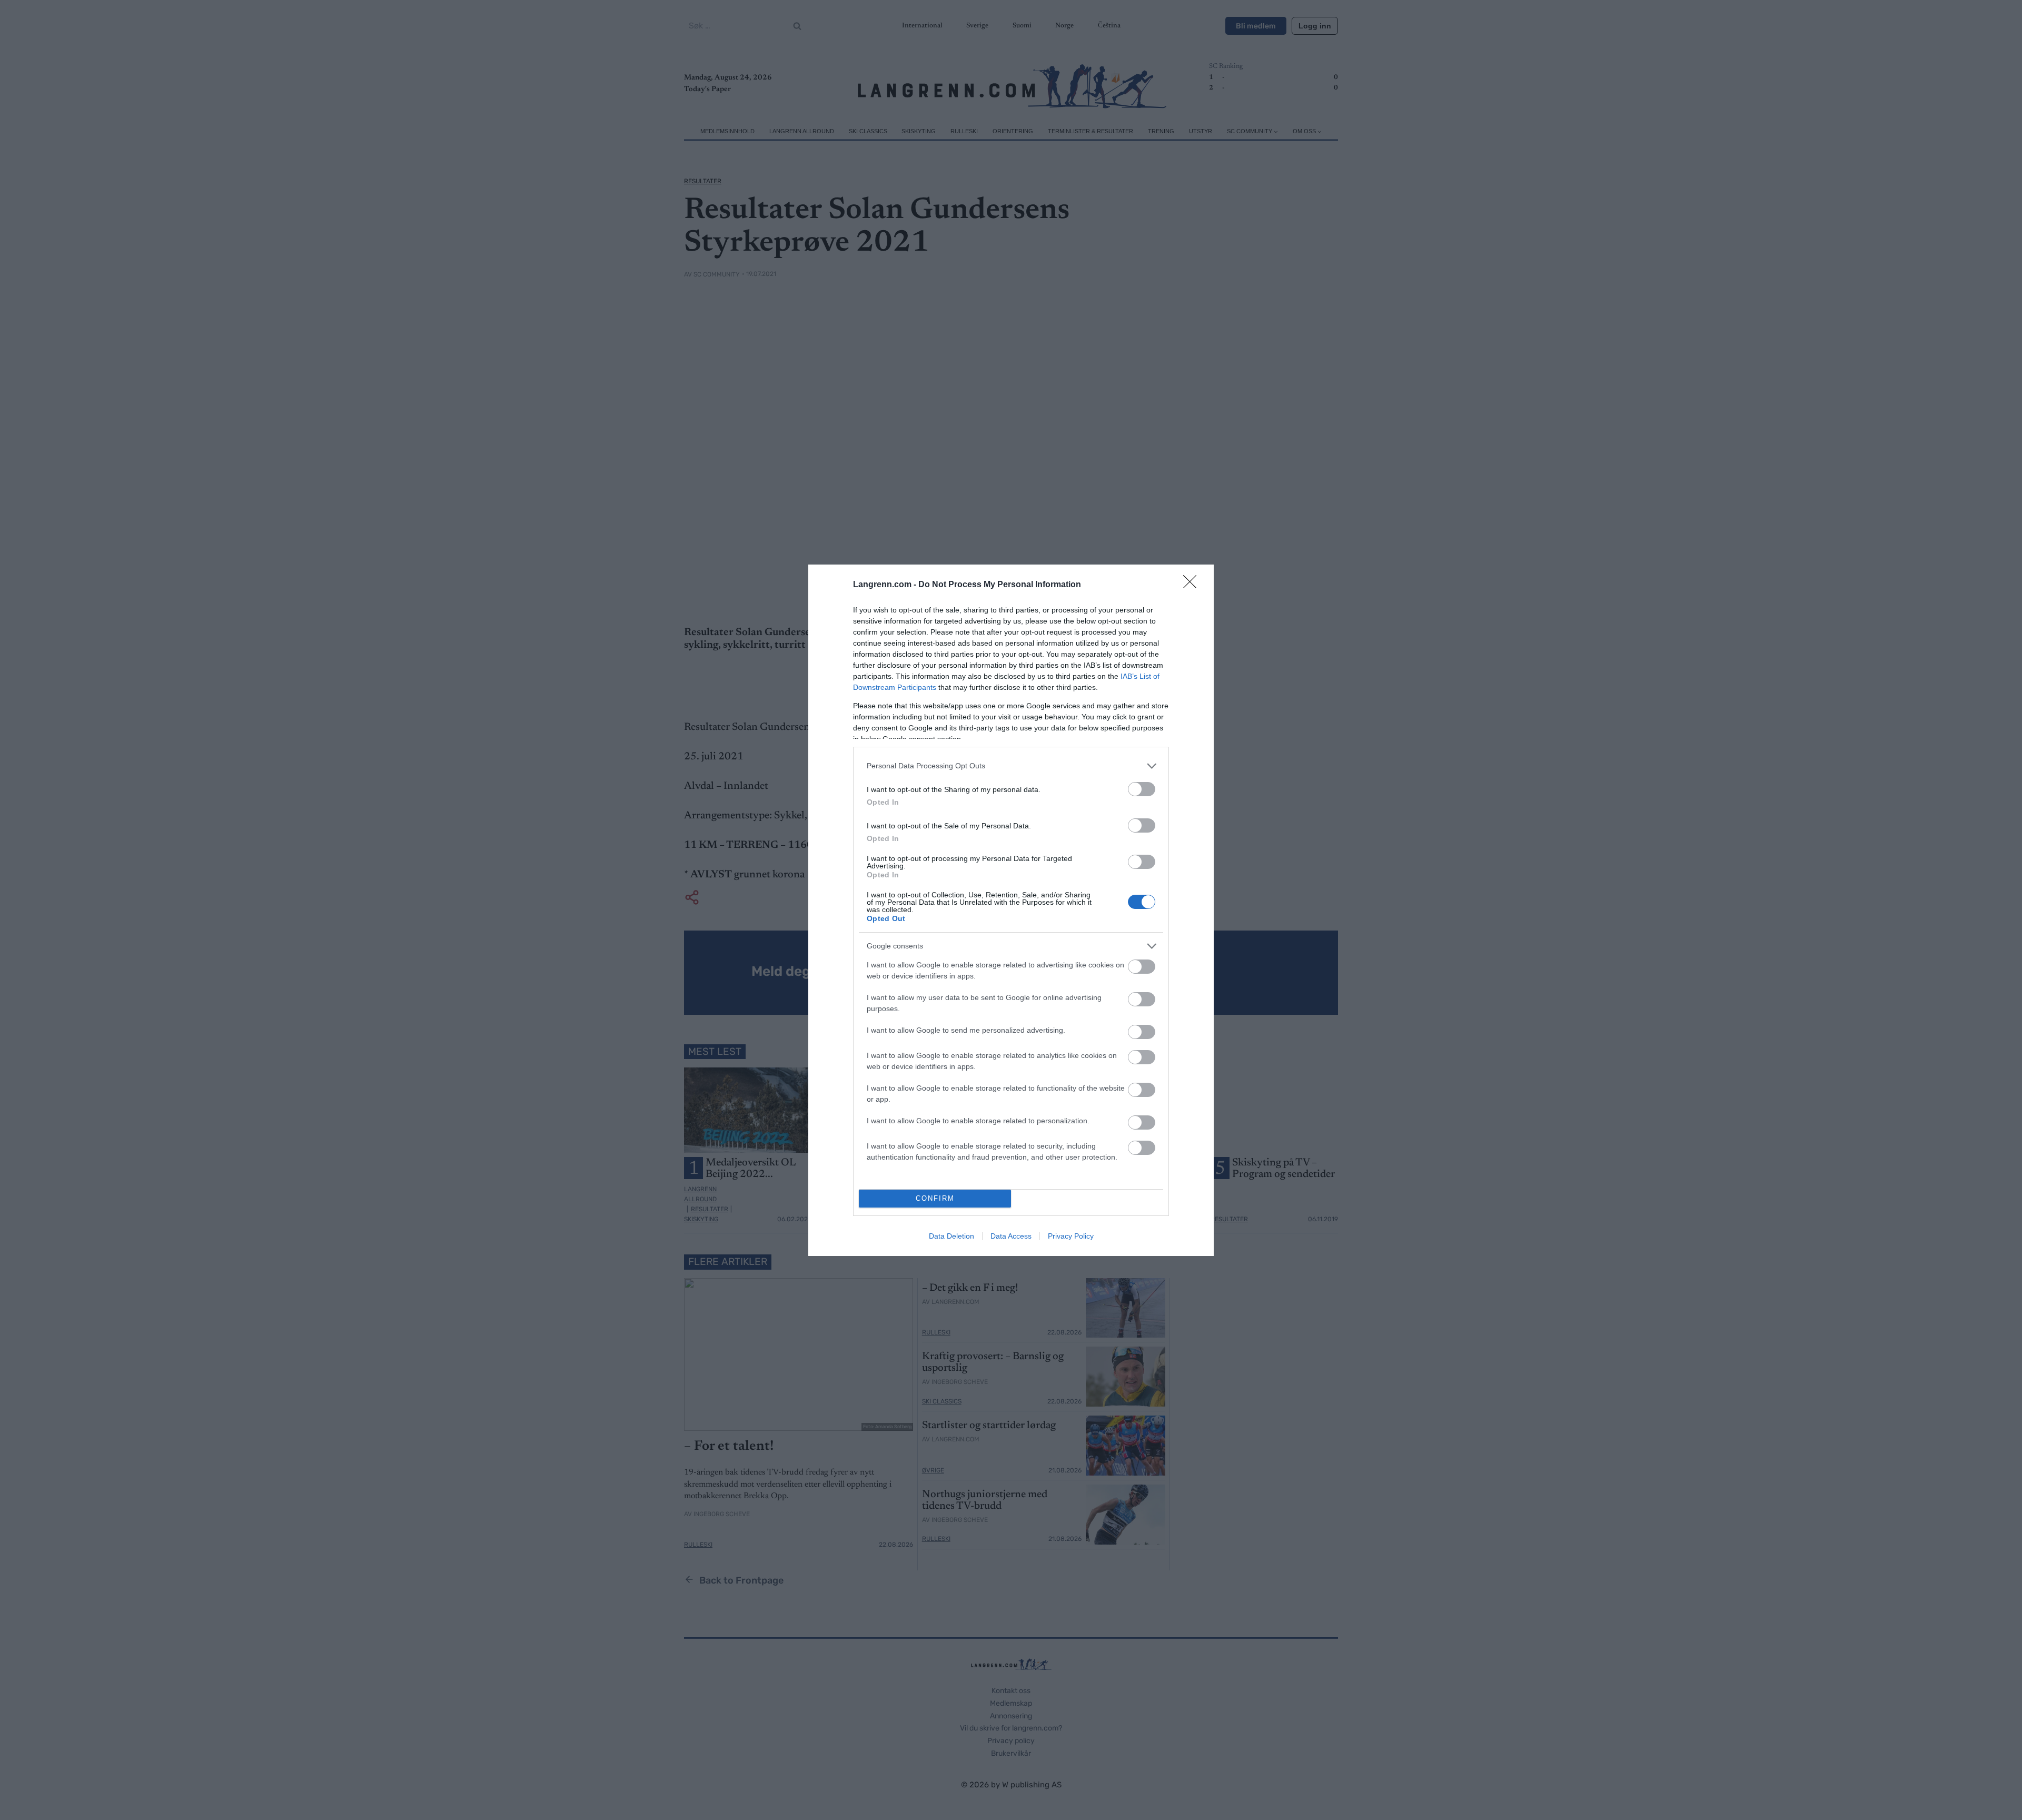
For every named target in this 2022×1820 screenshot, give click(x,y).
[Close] (1193, 585)
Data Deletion (951, 1236)
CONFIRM (935, 1198)
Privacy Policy (1071, 1236)
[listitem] (1011, 766)
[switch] (1142, 789)
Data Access (1011, 1236)
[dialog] (1011, 910)
